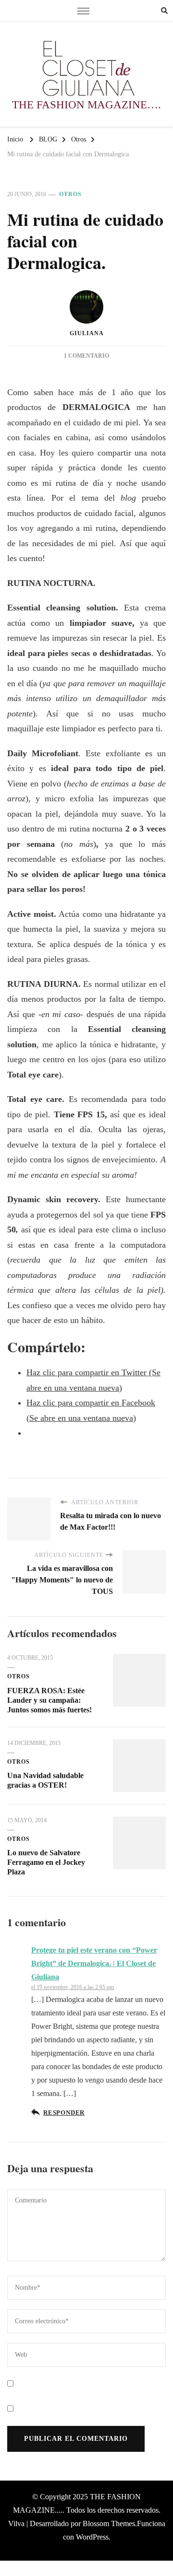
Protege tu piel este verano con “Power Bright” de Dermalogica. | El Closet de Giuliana (94, 1963)
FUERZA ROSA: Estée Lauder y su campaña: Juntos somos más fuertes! (49, 1700)
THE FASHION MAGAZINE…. (86, 105)
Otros (70, 194)
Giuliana (87, 333)
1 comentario (86, 356)
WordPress (92, 2537)
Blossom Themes (109, 2523)
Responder (64, 2113)
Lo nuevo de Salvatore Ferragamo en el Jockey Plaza (46, 1862)
